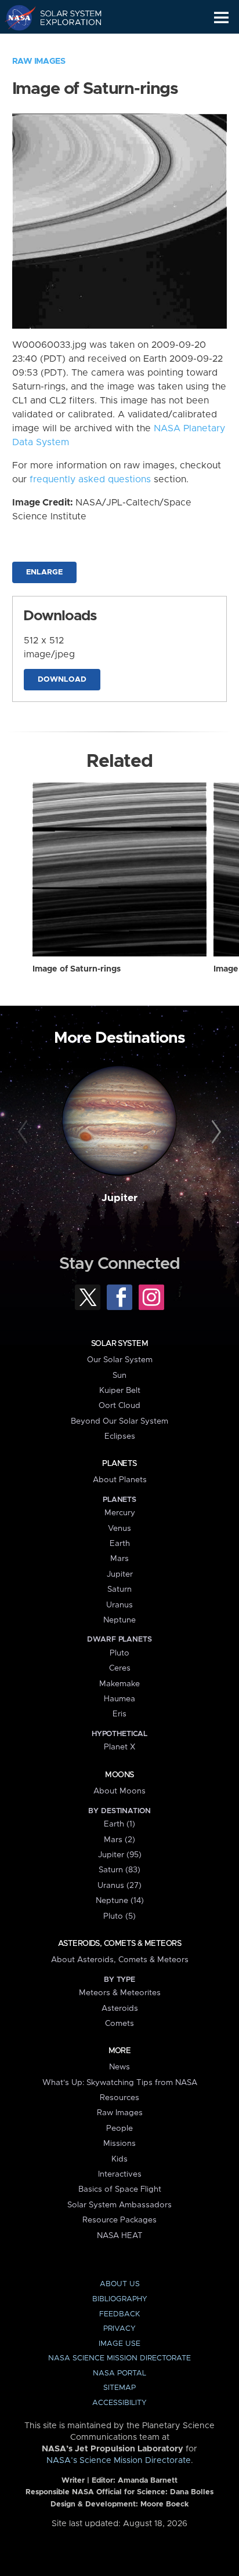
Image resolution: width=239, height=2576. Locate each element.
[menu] (221, 18)
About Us (120, 2284)
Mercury (120, 1513)
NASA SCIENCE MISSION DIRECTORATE (119, 2358)
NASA (15, 17)
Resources (119, 2098)
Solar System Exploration (64, 17)
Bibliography (120, 2299)
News (119, 2067)
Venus (119, 1529)
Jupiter (119, 1198)
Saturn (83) (119, 1870)
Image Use (119, 2344)
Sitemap (119, 2388)
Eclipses (120, 1436)
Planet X (119, 1747)
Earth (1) (119, 1824)
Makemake (119, 1684)
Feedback (119, 2314)
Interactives (120, 2174)
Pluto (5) (119, 1916)
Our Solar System (120, 1360)
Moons (119, 1775)
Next (214, 1132)
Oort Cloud (119, 1406)
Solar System (119, 1344)
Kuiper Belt (120, 1391)
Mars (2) (119, 1840)
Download (62, 680)
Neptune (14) (120, 1901)
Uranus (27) (119, 1886)
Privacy (119, 2329)
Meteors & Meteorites (120, 1993)
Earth (120, 1544)
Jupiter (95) (120, 1855)
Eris (119, 1714)
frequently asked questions (90, 479)
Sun (119, 1376)
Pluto (119, 1653)
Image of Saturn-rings (77, 969)
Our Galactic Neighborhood (64, 44)
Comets (119, 2024)
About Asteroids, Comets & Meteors (120, 1960)
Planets (119, 1464)
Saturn (119, 1589)
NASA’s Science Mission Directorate (119, 2461)
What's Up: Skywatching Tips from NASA (120, 2083)
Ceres (120, 1668)
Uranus (119, 1605)
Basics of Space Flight (120, 2189)
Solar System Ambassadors (119, 2205)
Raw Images (39, 61)
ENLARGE (44, 572)
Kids (119, 2159)
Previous (25, 1132)
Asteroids (120, 2009)
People (119, 2129)
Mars (119, 1559)
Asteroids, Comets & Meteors (119, 1944)
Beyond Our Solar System (119, 1421)
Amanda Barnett (148, 2481)
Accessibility (119, 2403)
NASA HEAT (120, 2236)
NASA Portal (119, 2373)
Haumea (119, 1699)
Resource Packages (119, 2220)
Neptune (119, 1620)
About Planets (120, 1480)
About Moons (119, 1791)
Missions (119, 2144)
